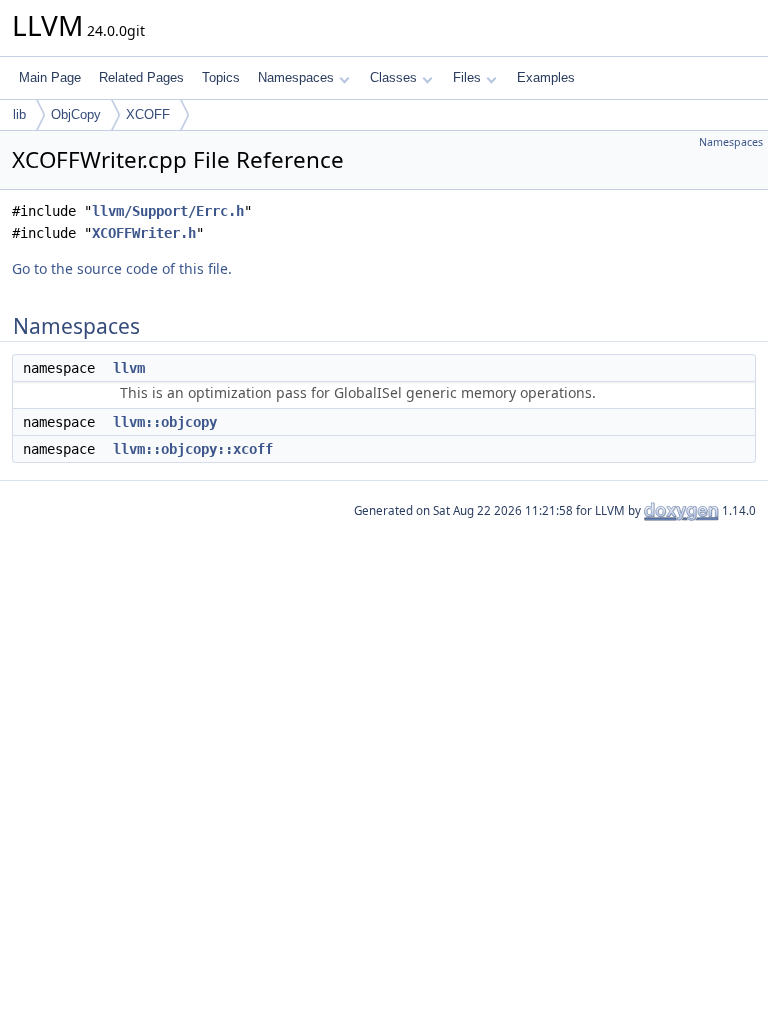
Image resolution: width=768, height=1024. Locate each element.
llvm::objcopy (165, 422)
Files (467, 77)
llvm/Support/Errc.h (168, 211)
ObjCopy (76, 114)
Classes (393, 77)
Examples (546, 77)
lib (19, 114)
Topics (221, 77)
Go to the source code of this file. (122, 268)
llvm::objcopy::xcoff (193, 449)
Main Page (50, 77)
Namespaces (296, 77)
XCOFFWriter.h (144, 233)
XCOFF (148, 114)
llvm (129, 368)
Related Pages (141, 77)
